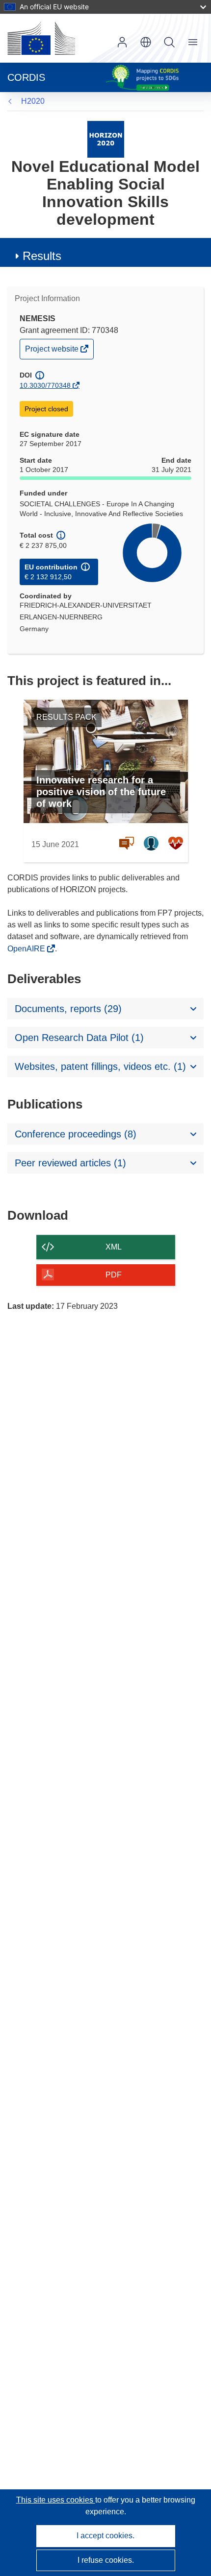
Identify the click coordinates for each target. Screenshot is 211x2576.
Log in (122, 42)
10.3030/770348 (45, 385)
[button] (146, 42)
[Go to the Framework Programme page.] (106, 139)
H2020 (33, 101)
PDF (114, 1275)
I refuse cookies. (106, 2560)
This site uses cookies (56, 2500)
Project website (53, 351)
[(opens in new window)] (41, 38)
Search (169, 42)
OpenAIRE (27, 949)
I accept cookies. (105, 2536)
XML (114, 1247)
